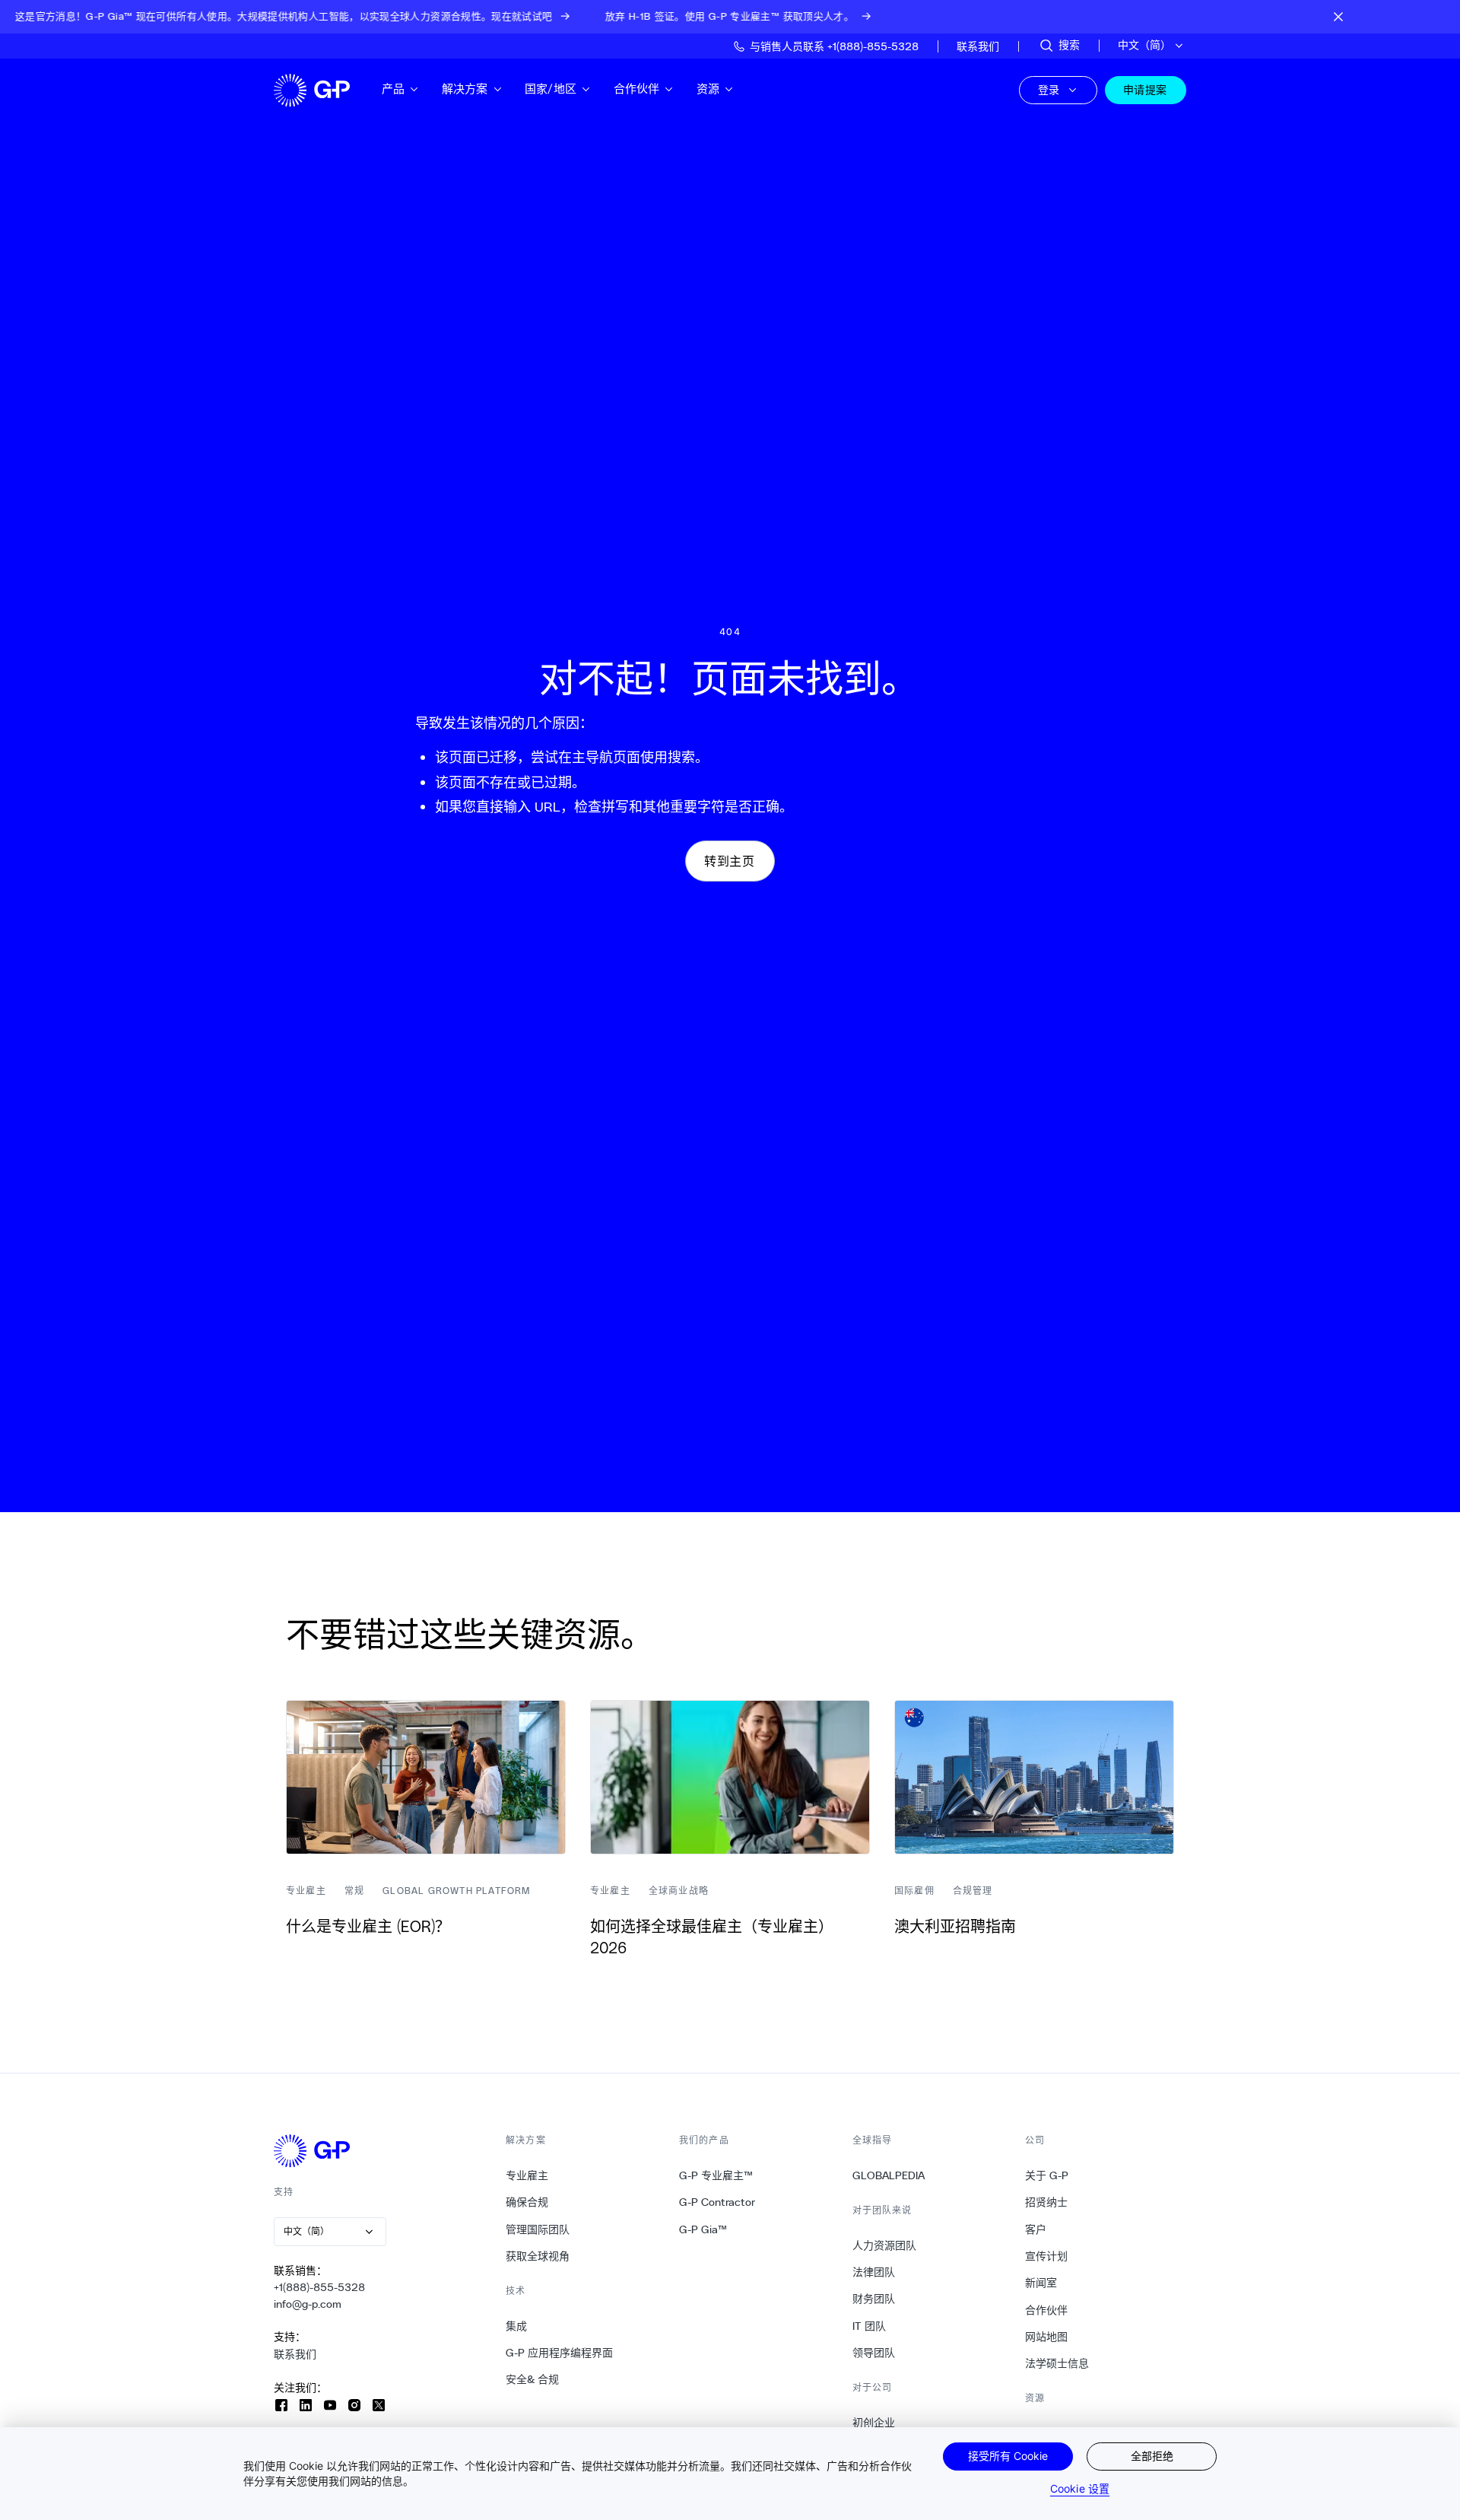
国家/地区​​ (551, 89)
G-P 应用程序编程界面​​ (560, 2353)
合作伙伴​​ (637, 89)
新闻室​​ (1041, 2283)
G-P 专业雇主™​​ (716, 2175)
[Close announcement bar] (1338, 17)
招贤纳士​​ (1047, 2202)
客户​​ (1036, 2229)
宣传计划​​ (1047, 2256)
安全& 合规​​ (533, 2379)
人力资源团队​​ (885, 2245)
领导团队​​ (874, 2353)
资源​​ (708, 89)
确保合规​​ (527, 2202)
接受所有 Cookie (1008, 2456)
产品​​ (394, 89)
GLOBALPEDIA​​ (889, 2175)
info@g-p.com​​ (308, 2304)
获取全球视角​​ (538, 2256)
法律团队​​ (874, 2272)
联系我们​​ (295, 2354)
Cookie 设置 (1080, 2488)
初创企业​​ (874, 2423)
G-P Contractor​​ (717, 2202)
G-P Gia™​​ (703, 2229)
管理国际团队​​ (538, 2229)
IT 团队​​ (870, 2326)
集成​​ (517, 2326)
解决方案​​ (465, 89)
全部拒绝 (1152, 2456)
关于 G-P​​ (1047, 2175)
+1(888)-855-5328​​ (320, 2287)
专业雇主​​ (527, 2175)
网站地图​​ (1047, 2337)
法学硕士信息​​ (1057, 2363)
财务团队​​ (874, 2299)
